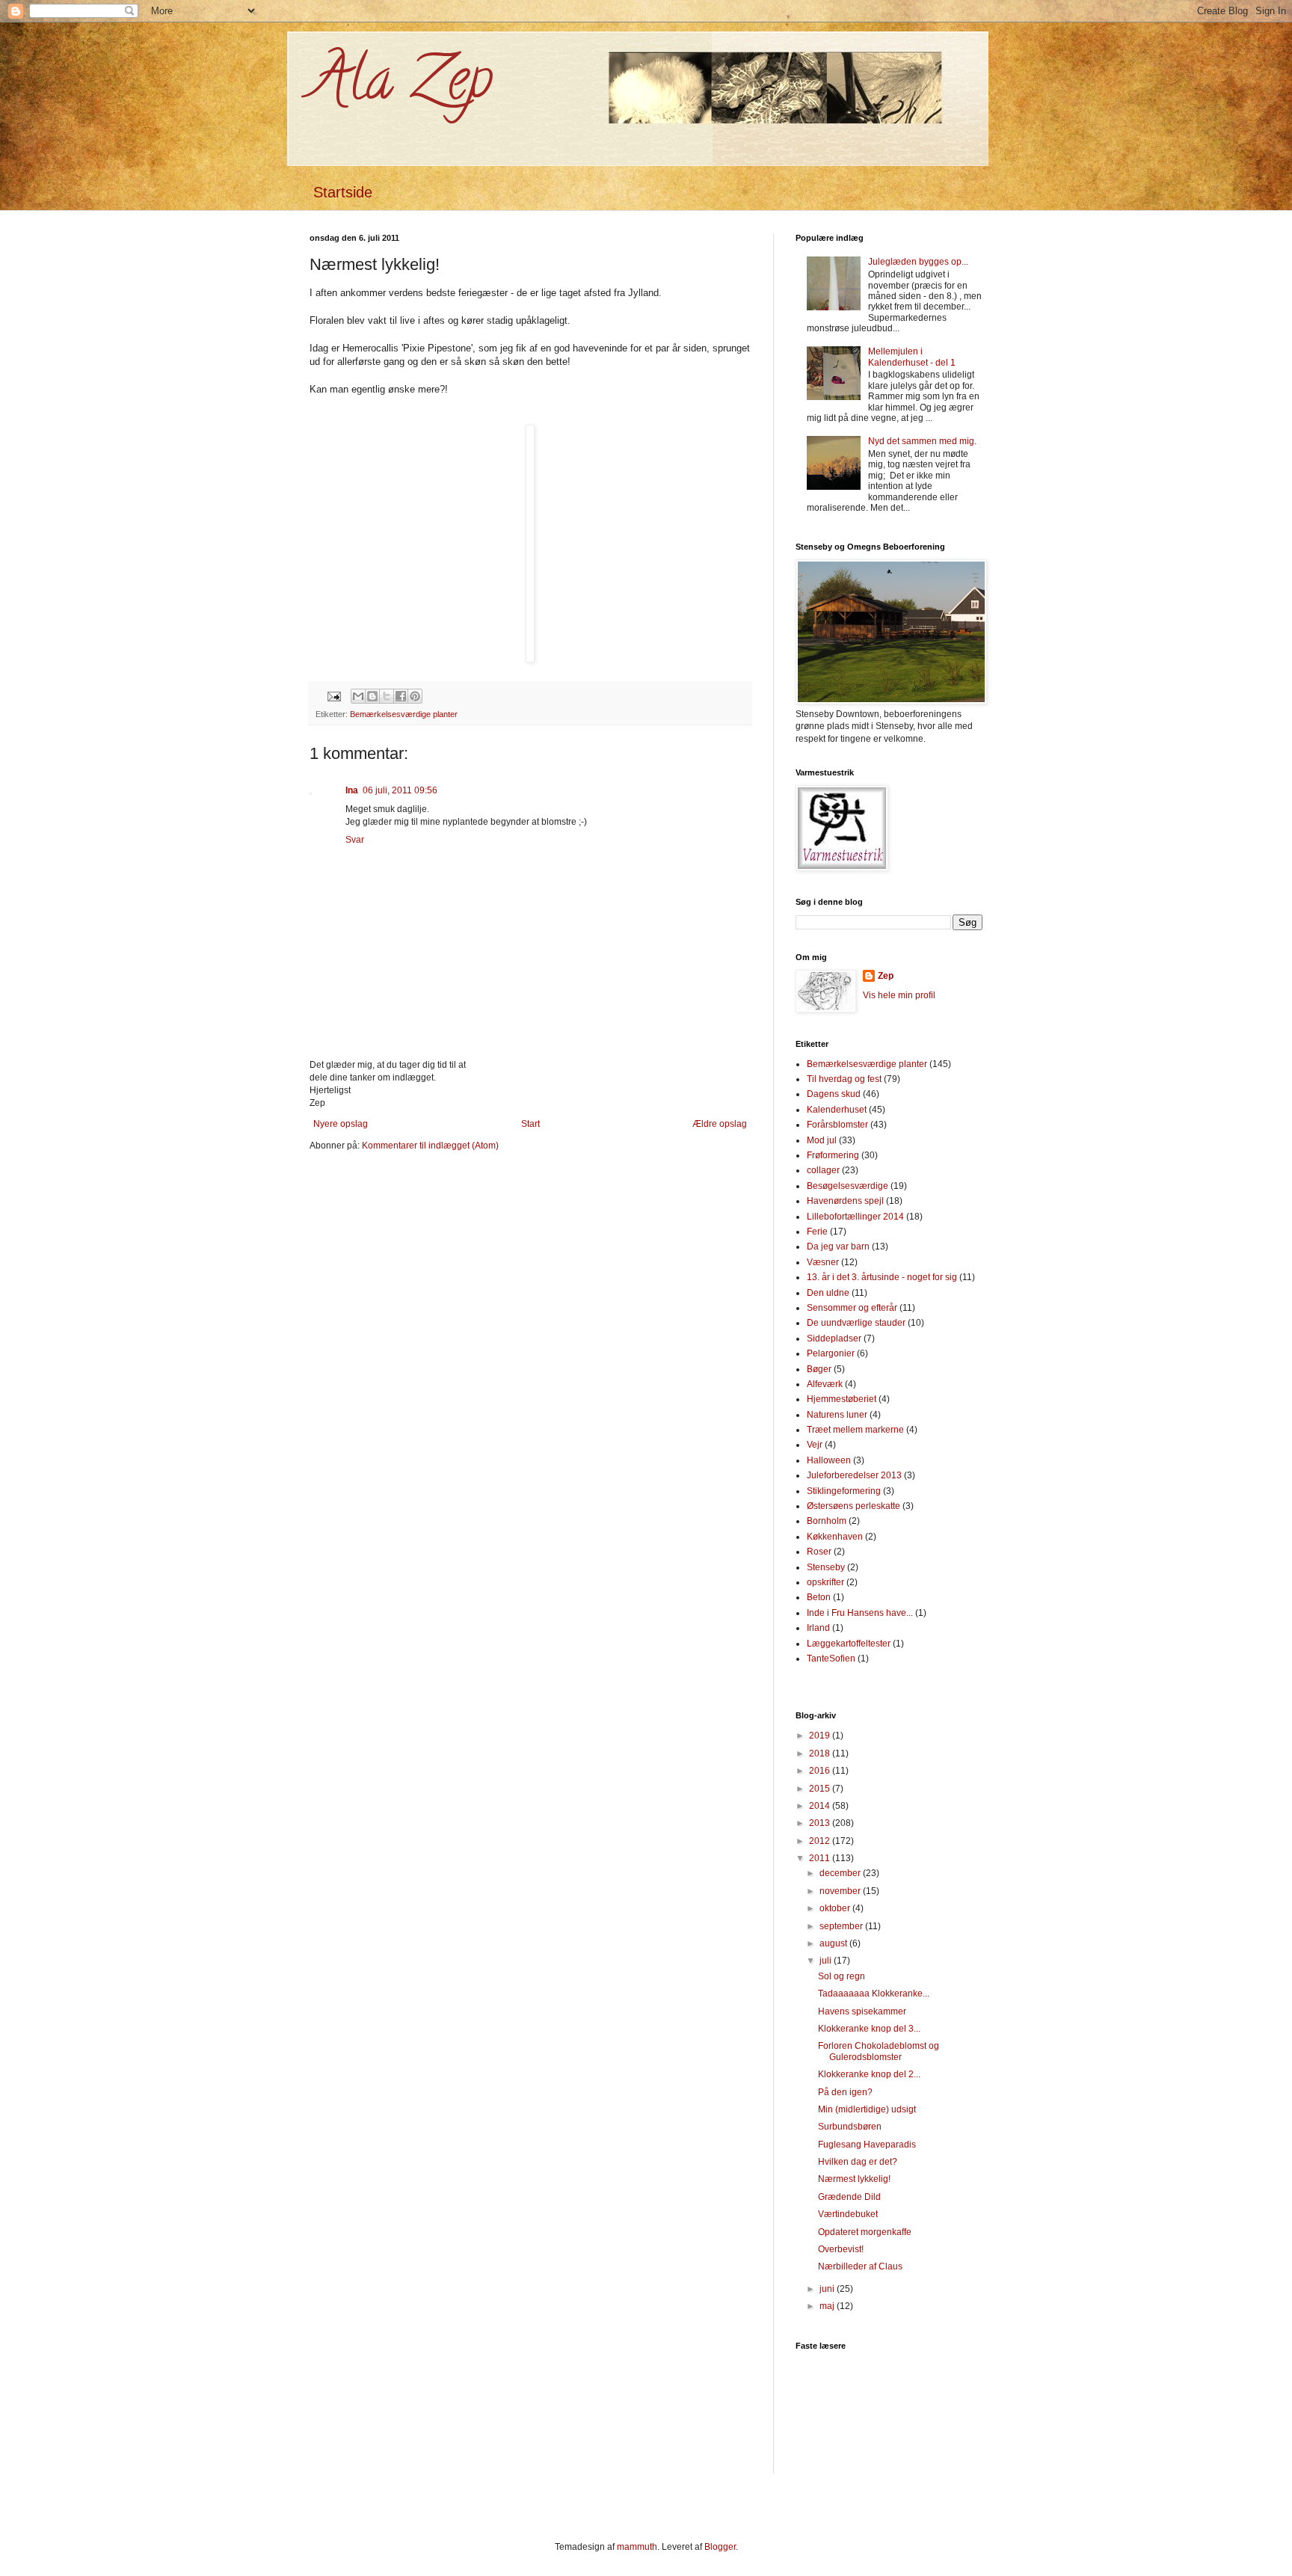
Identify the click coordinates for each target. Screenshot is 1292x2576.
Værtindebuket (848, 2214)
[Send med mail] (358, 696)
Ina (352, 790)
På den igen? (845, 2092)
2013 (821, 1823)
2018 (821, 1753)
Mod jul (822, 1140)
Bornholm (827, 1521)
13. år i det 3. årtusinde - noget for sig (882, 1277)
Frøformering (833, 1155)
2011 (821, 1858)
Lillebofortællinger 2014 (855, 1217)
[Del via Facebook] (401, 696)
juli (827, 1961)
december (841, 1873)
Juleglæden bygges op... (918, 262)
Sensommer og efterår (852, 1308)
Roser (819, 1552)
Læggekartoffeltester (849, 1644)
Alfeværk (825, 1384)
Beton (819, 1597)
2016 (821, 1771)
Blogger (720, 2547)
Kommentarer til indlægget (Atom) (430, 1146)
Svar (355, 840)
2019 (821, 1736)
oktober (836, 1908)
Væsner (823, 1262)
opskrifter (825, 1582)
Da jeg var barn (838, 1246)
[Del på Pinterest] (415, 696)
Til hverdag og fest (844, 1079)
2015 (821, 1789)
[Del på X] (387, 696)
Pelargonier (831, 1353)
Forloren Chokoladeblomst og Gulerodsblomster (879, 2051)
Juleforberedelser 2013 (854, 1475)
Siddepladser (834, 1338)
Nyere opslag (341, 1124)
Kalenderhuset (837, 1110)
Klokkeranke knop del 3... (869, 2029)
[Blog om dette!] (372, 696)
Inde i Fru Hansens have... (860, 1613)
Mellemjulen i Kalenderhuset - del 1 (912, 357)
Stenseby (826, 1567)
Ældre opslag (720, 1124)
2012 (821, 1841)
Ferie (817, 1232)
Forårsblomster (837, 1125)
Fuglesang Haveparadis (867, 2145)
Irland (818, 1628)
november (841, 1891)
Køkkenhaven (835, 1537)
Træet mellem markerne (855, 1430)
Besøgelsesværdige (848, 1186)
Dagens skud (834, 1094)
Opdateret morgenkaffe (865, 2232)
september (842, 1926)
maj (828, 2306)
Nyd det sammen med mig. (922, 441)
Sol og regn (842, 1976)
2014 (821, 1806)
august (834, 1943)
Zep (886, 976)
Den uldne (828, 1293)
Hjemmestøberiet (842, 1399)
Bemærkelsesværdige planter (404, 714)
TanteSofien (831, 1659)
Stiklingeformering (844, 1491)
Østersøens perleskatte (853, 1506)
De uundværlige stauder (856, 1323)
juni (828, 2289)
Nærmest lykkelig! (854, 2179)
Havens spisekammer (862, 2011)
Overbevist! (841, 2249)
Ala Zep (401, 85)
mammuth (637, 2547)
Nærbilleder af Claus (860, 2266)
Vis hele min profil (899, 995)
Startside (343, 192)
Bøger (819, 1369)
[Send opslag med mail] (333, 695)
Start (530, 1124)
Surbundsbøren (850, 2127)
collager (823, 1170)
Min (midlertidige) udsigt (867, 2109)
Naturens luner (837, 1415)
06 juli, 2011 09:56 (400, 790)
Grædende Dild (849, 2197)
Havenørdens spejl (845, 1201)
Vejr (815, 1445)
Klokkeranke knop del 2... (869, 2074)
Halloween (829, 1460)
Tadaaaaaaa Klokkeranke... (874, 1994)
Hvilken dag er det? (858, 2162)
